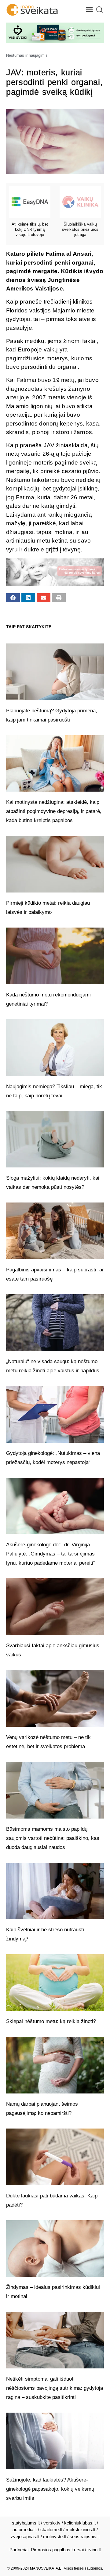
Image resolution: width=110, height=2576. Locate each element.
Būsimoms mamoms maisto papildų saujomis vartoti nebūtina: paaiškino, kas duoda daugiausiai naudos (53, 1838)
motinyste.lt (55, 2537)
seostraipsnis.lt (85, 2537)
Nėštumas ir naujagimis (27, 55)
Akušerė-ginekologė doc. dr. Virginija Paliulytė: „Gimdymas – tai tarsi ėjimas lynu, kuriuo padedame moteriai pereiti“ (51, 1554)
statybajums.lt (26, 2523)
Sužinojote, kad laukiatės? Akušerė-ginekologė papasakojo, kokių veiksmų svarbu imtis (50, 2489)
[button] (90, 10)
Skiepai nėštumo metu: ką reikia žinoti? (51, 2021)
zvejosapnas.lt (25, 2537)
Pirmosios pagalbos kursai (57, 2550)
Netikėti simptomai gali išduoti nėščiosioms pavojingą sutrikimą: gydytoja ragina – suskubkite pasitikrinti (55, 2388)
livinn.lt (94, 2550)
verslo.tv (52, 2523)
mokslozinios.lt (81, 2530)
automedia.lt (25, 2530)
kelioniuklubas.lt (80, 2523)
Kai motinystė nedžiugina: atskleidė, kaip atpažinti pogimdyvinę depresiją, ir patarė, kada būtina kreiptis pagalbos (54, 811)
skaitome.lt (51, 2530)
